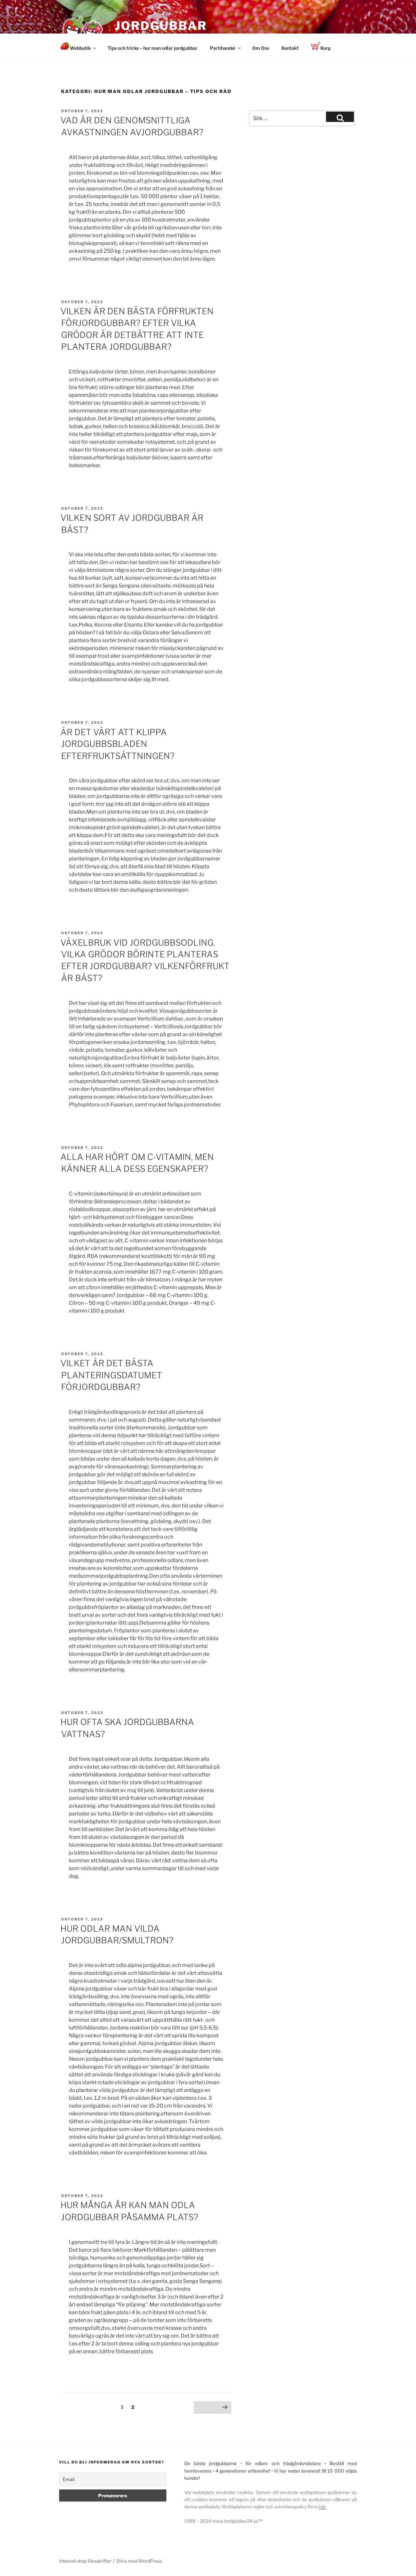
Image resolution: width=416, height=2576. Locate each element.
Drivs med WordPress (139, 2561)
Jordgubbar (161, 26)
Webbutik (80, 48)
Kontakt (290, 48)
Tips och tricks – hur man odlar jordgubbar (153, 48)
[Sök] (340, 117)
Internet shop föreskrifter (85, 2561)
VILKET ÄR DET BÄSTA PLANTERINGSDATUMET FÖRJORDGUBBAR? (111, 1375)
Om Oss (261, 48)
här (322, 2507)
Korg (326, 48)
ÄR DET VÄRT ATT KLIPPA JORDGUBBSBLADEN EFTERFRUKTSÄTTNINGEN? (117, 744)
